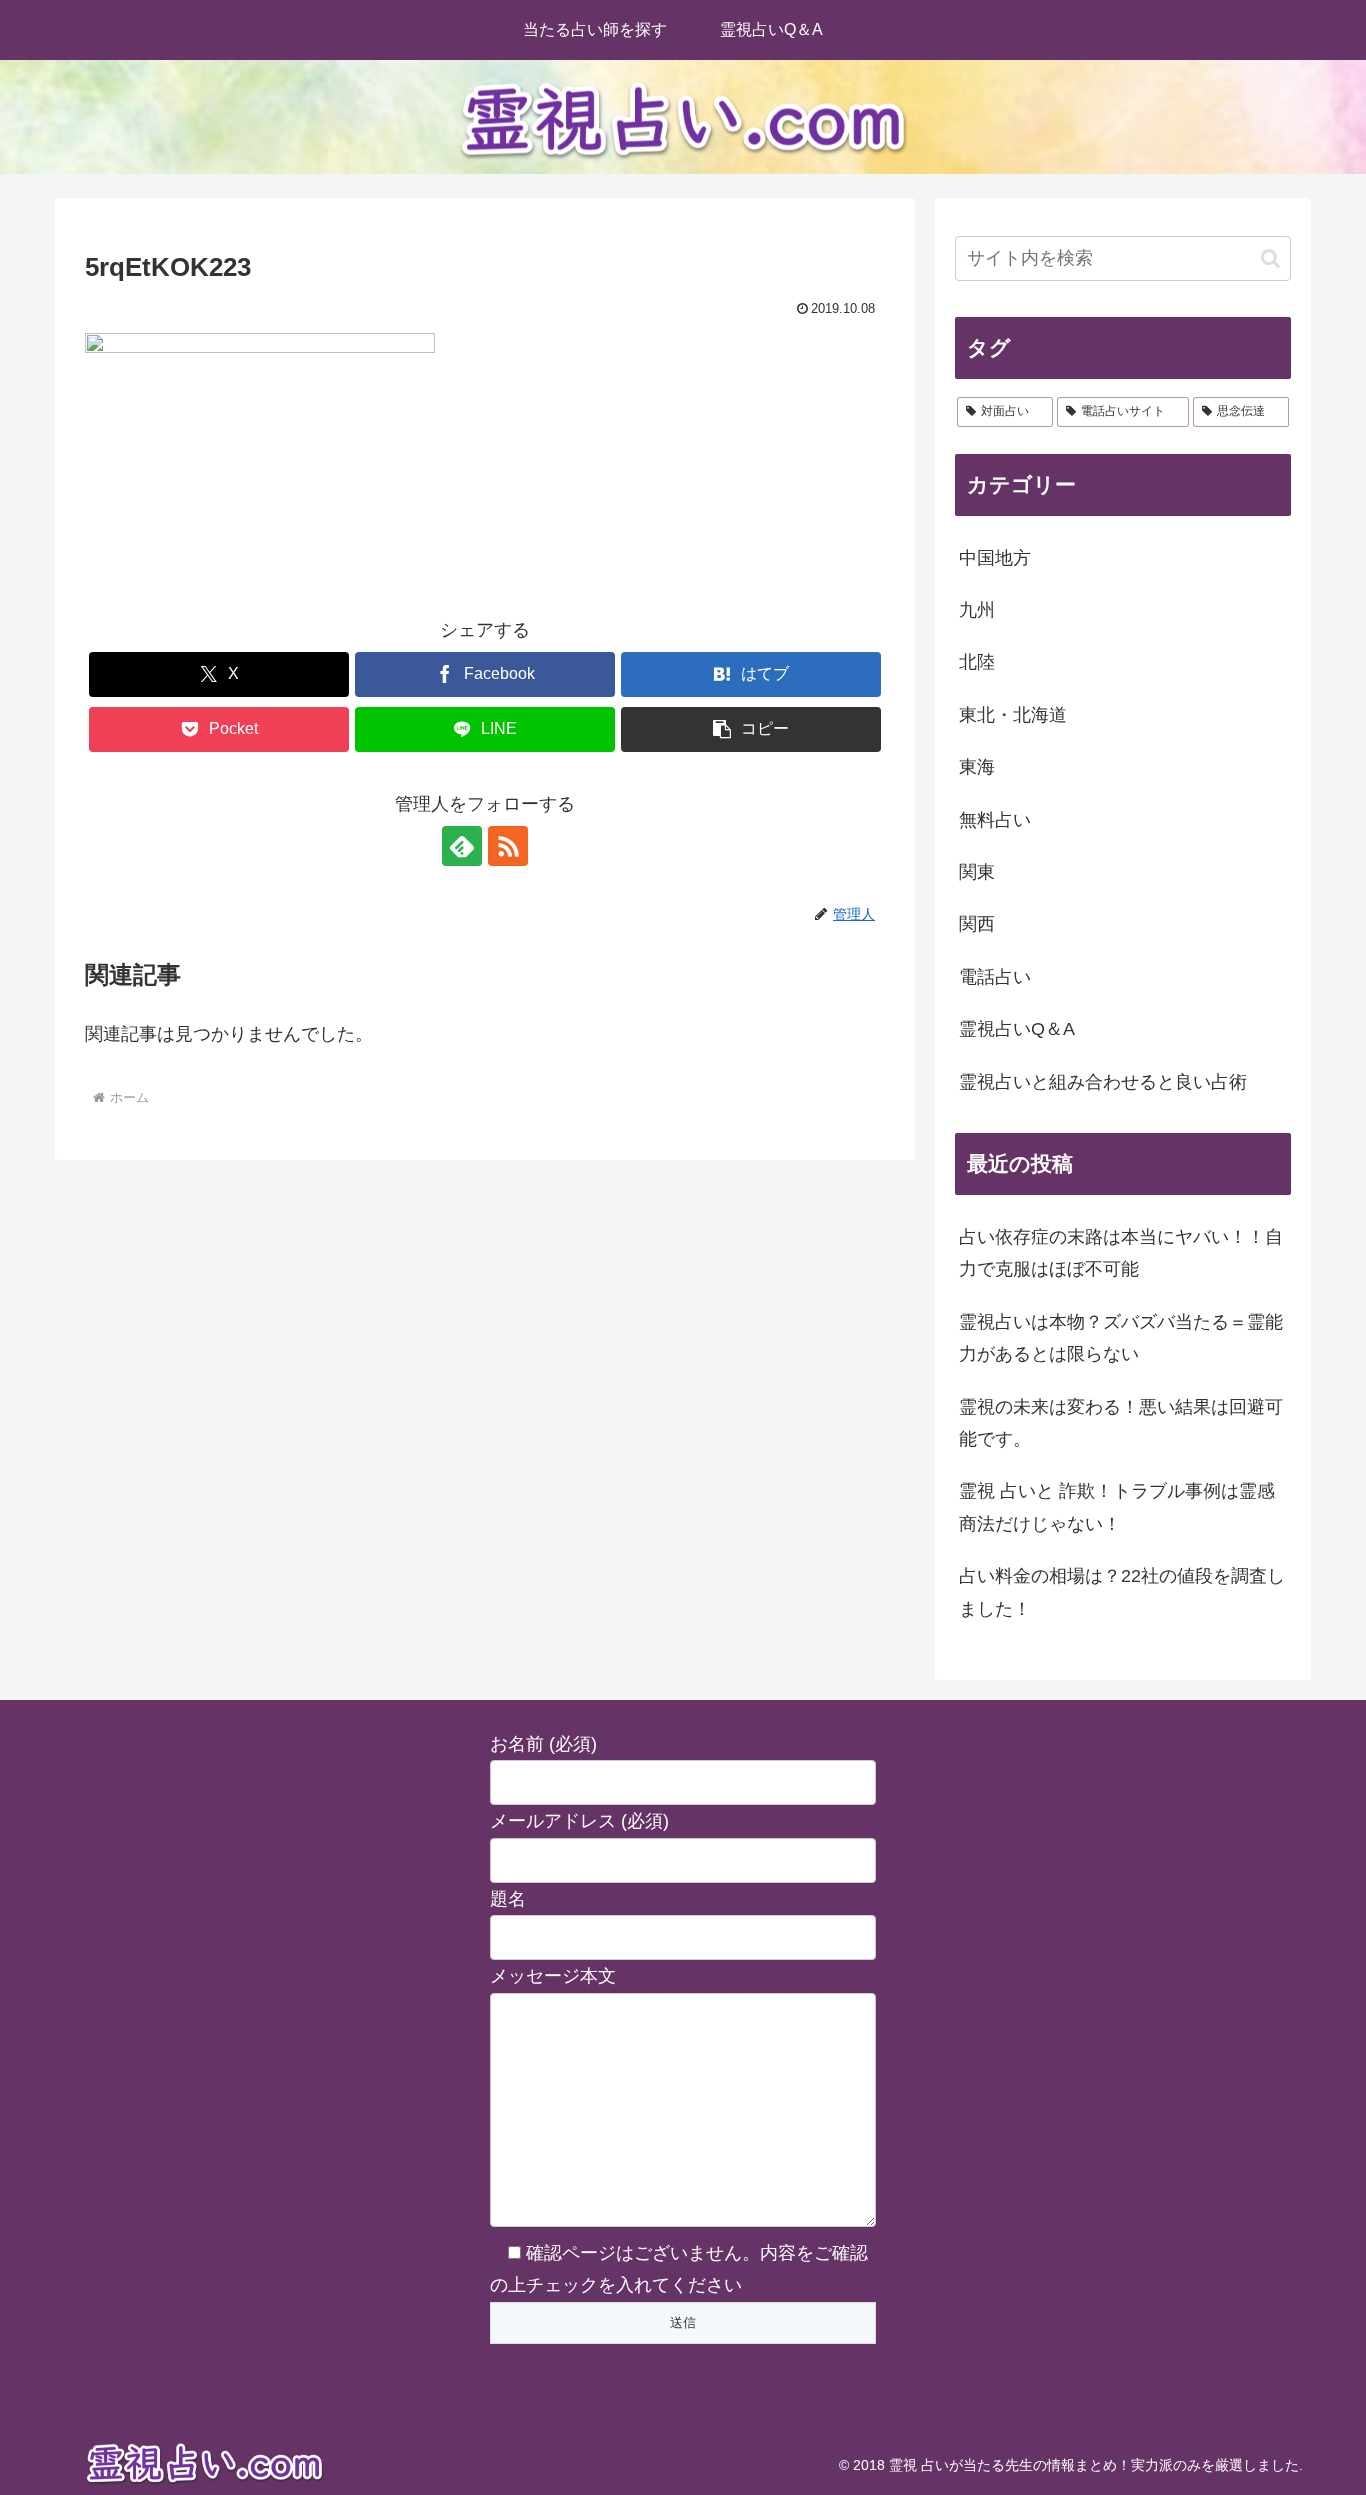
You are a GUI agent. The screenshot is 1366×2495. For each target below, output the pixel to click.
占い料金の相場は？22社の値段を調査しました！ (1122, 1592)
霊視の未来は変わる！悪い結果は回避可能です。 (1121, 1423)
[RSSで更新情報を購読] (508, 846)
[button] (751, 729)
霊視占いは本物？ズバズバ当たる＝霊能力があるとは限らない (1121, 1338)
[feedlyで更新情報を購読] (462, 846)
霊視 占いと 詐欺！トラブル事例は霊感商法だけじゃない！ (1117, 1507)
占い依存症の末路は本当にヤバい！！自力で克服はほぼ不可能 (1121, 1253)
